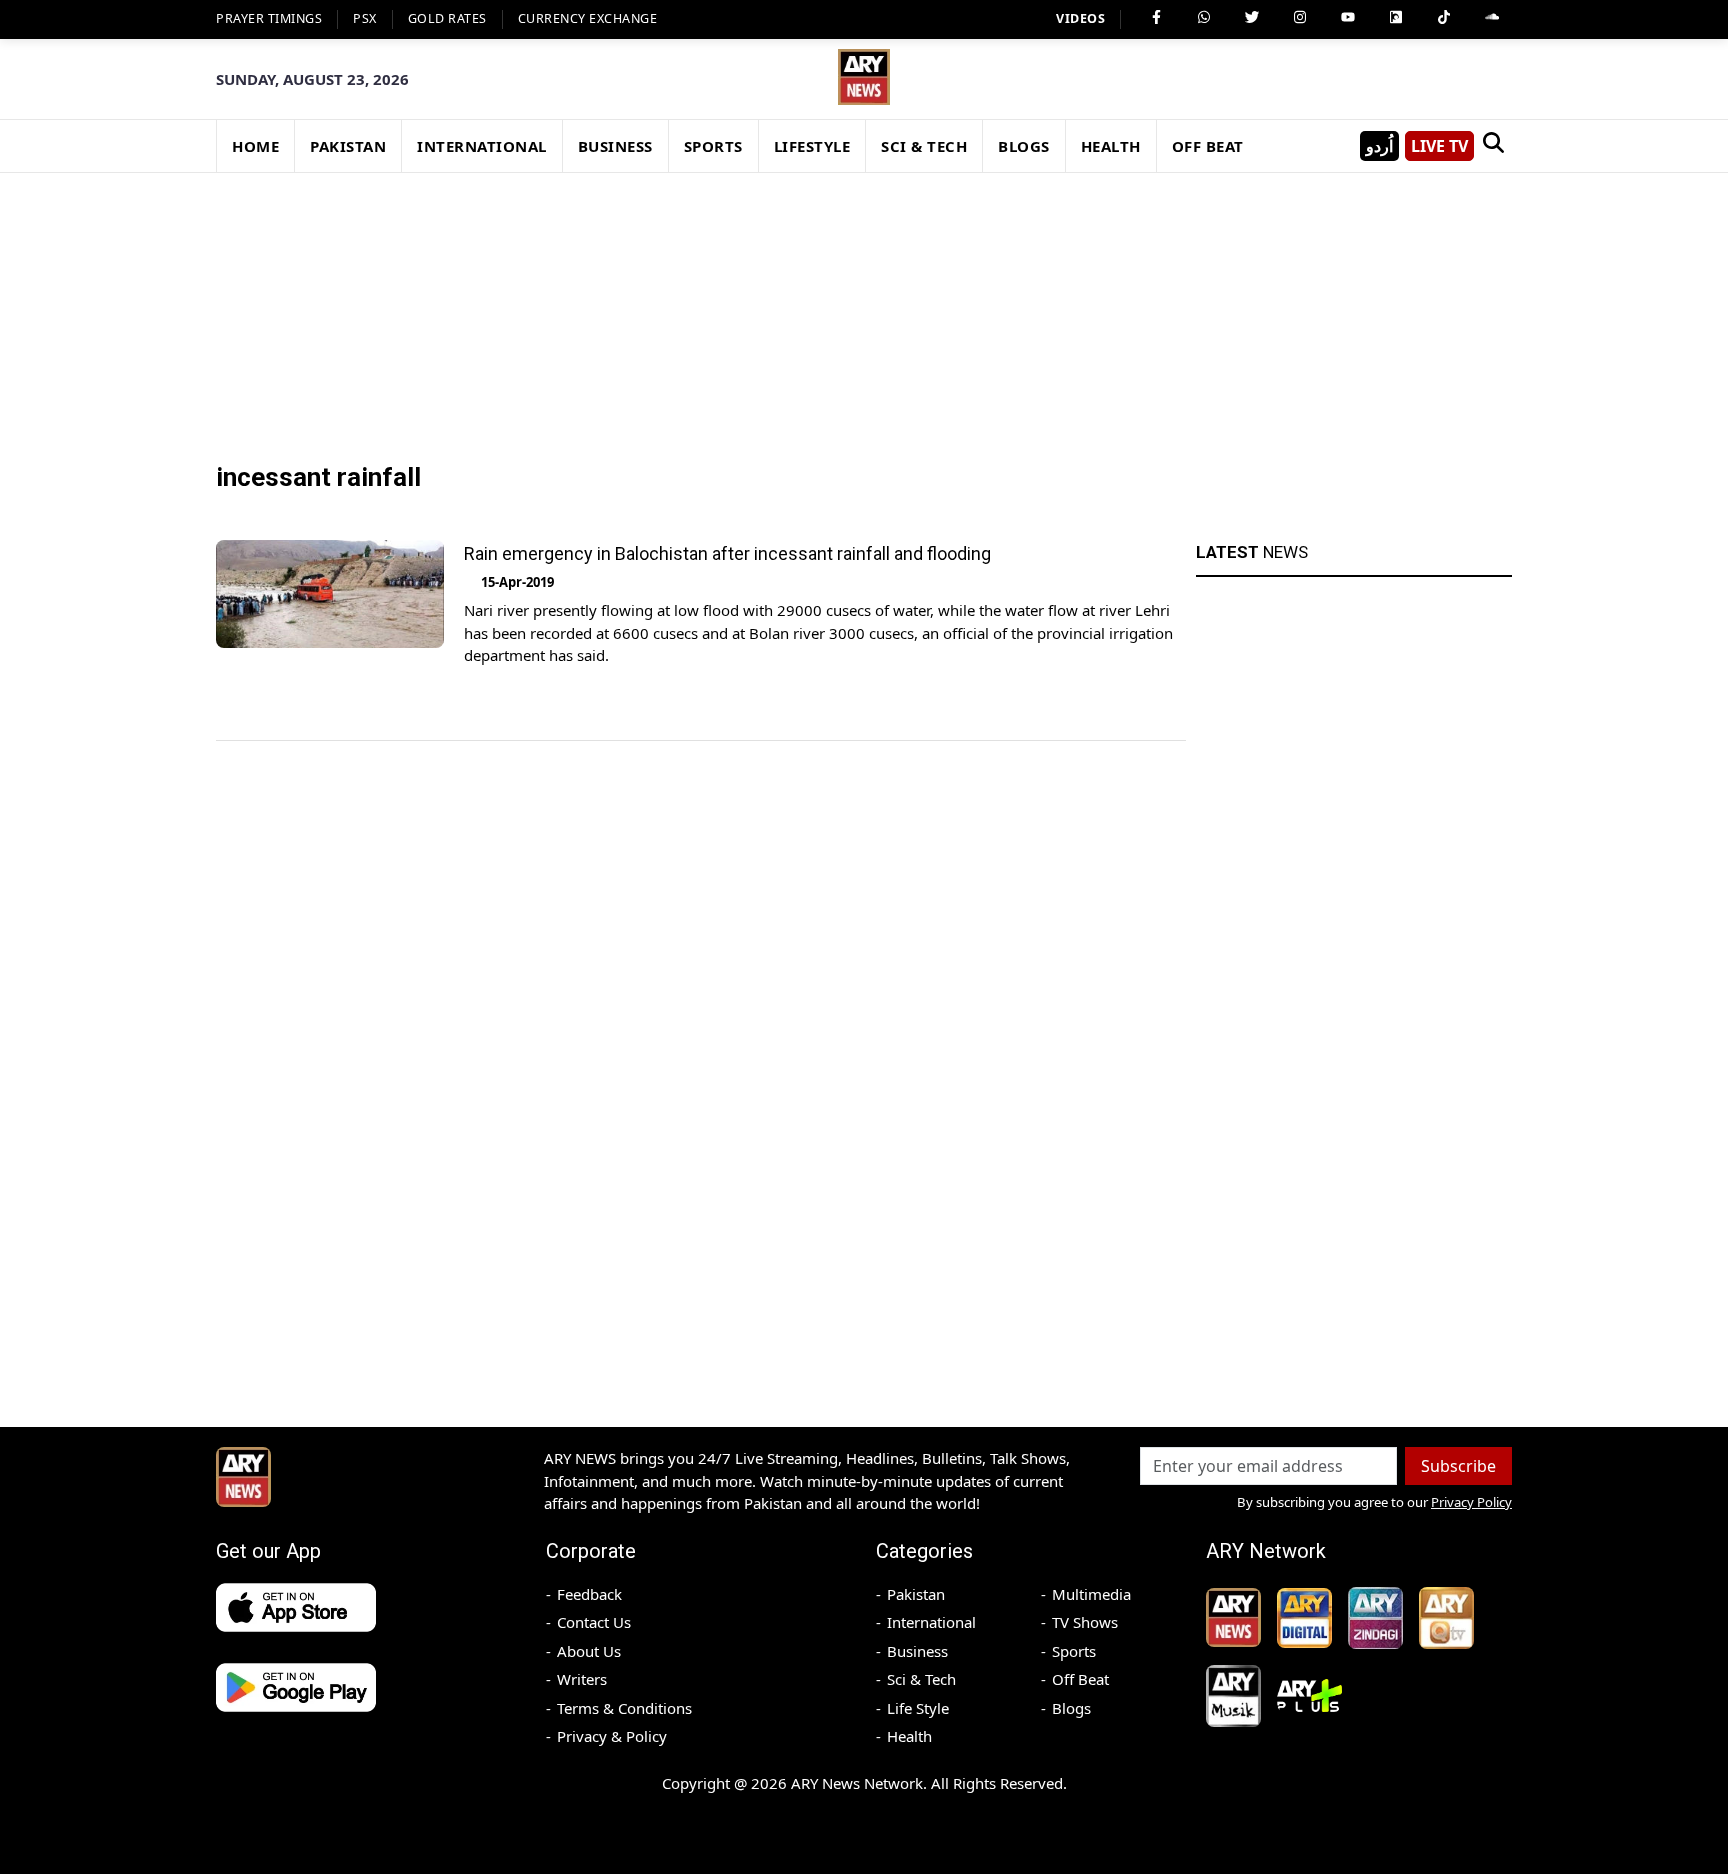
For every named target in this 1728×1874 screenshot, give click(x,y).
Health (909, 1736)
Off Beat (1080, 1679)
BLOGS (1024, 146)
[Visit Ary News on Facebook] (1156, 17)
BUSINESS (615, 146)
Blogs (1071, 1708)
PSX (365, 18)
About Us (589, 1651)
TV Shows (1085, 1622)
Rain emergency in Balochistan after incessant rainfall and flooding (727, 553)
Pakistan (916, 1594)
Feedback (589, 1594)
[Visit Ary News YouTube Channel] (1348, 17)
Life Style (918, 1708)
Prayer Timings (269, 18)
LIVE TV (1439, 146)
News (1252, 552)
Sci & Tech (921, 1679)
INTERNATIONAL (482, 146)
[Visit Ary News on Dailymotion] (1396, 17)
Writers (582, 1679)
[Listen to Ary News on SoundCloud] (1492, 17)
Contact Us (594, 1622)
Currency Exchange (588, 18)
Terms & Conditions (624, 1708)
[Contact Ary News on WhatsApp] (1204, 17)
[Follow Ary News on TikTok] (1444, 17)
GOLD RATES (447, 18)
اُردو (1379, 146)
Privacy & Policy (612, 1736)
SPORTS (713, 146)
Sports (1074, 1651)
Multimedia (1091, 1594)
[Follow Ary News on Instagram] (1300, 17)
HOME (255, 146)
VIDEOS (1080, 18)
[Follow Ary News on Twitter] (1252, 17)
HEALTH (1111, 146)
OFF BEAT (1208, 146)
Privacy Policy (1471, 1502)
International (931, 1622)
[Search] (1493, 146)
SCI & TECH (924, 146)
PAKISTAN (348, 146)
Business (917, 1651)
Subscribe (1458, 1466)
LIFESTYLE (812, 146)
